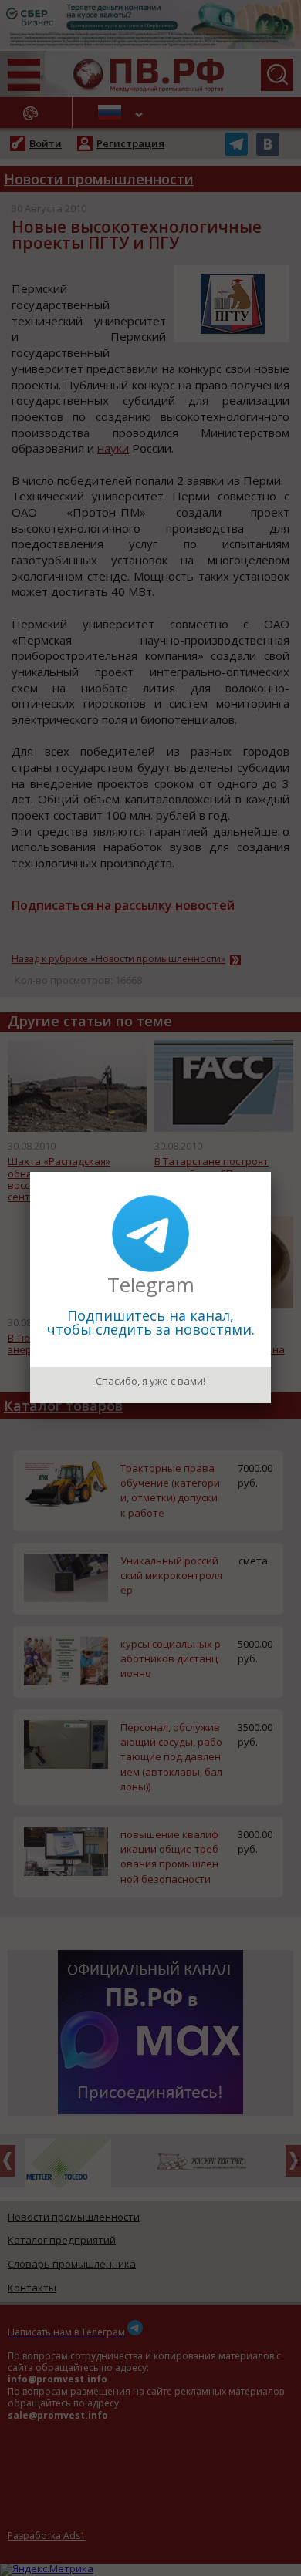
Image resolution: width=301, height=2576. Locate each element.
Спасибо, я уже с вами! (150, 1381)
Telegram (151, 1285)
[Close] (271, 1172)
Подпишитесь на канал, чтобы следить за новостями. (151, 1322)
